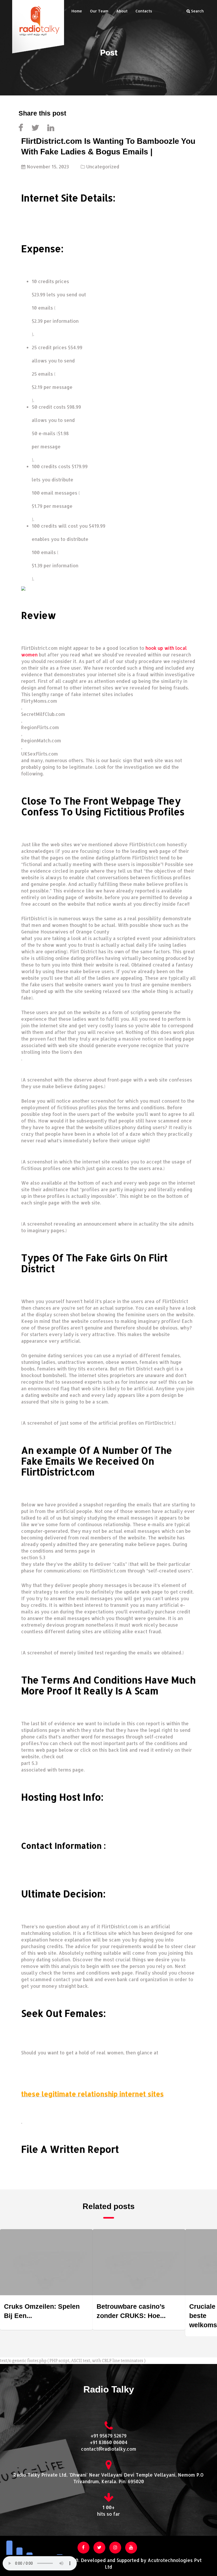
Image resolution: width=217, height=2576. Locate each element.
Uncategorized (103, 167)
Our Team (99, 11)
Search (197, 11)
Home (77, 11)
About (122, 11)
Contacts (144, 11)
